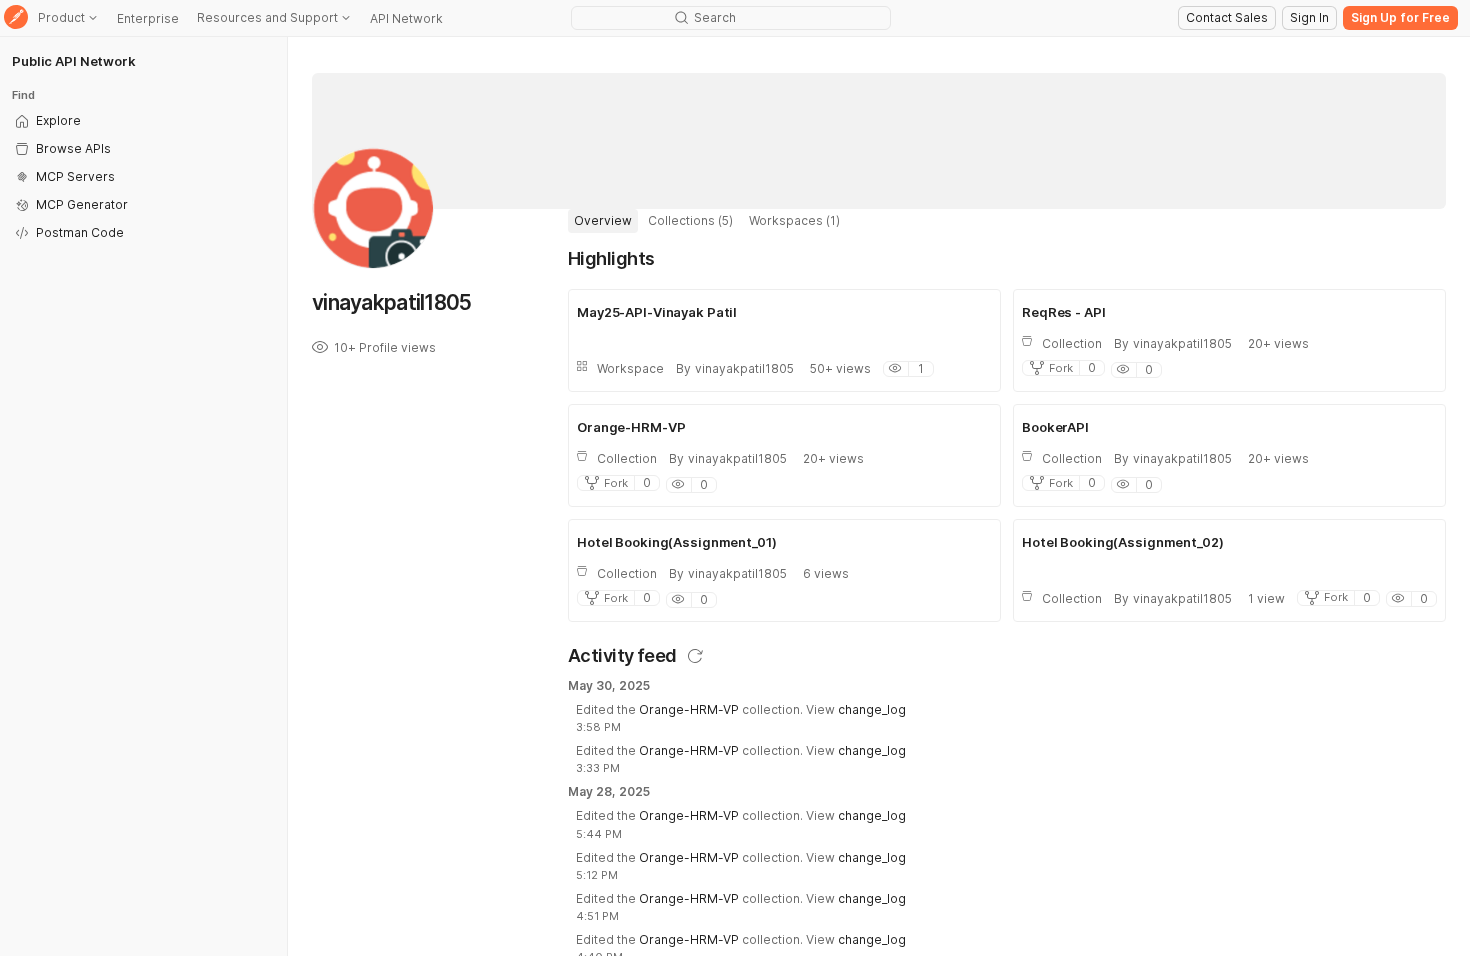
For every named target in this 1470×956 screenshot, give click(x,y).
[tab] (603, 221)
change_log (872, 709)
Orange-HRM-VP (689, 709)
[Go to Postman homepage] (16, 18)
